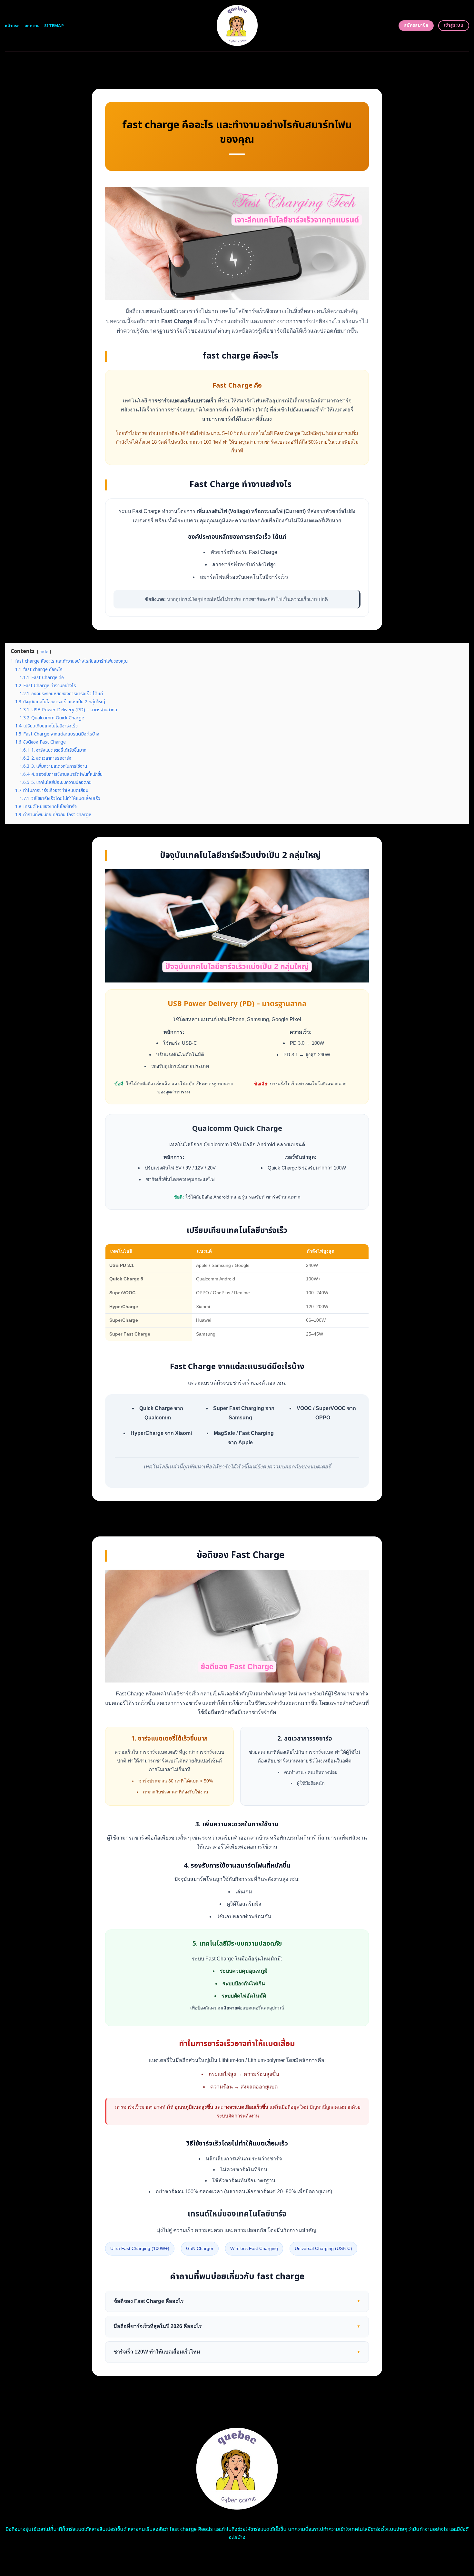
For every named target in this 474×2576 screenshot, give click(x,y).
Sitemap (54, 26)
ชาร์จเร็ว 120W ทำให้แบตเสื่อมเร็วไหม (237, 2352)
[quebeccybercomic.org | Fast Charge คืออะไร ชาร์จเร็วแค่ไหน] (237, 26)
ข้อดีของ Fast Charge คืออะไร (237, 2301)
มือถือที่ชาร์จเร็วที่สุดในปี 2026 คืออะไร (237, 2326)
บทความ (32, 26)
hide (44, 652)
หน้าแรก (12, 26)
